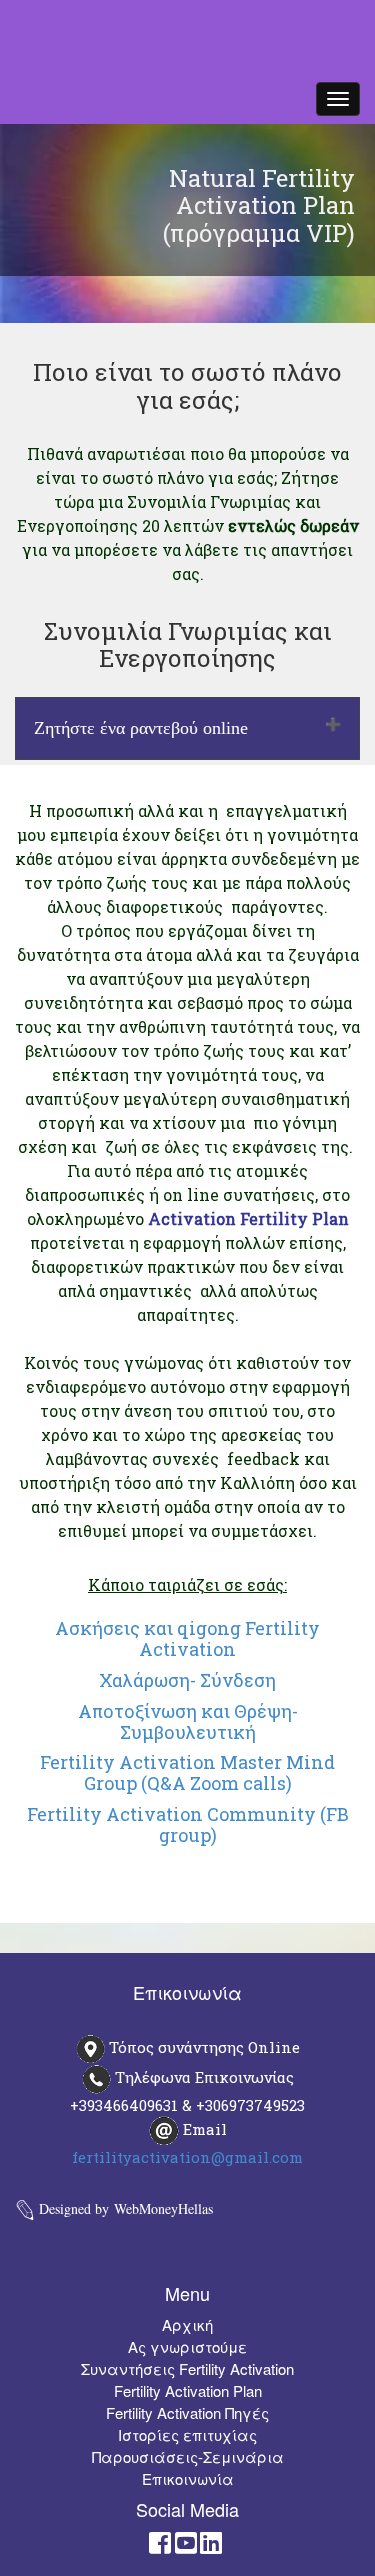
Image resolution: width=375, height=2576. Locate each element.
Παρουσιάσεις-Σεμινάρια (188, 2456)
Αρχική (187, 2324)
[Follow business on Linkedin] (211, 2546)
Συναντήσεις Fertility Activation (187, 2368)
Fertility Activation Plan (188, 2390)
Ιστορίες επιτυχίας (187, 2434)
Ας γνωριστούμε (187, 2346)
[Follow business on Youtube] (186, 2546)
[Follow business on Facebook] (160, 2546)
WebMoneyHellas (163, 2208)
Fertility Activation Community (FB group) (188, 1824)
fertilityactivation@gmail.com (187, 2157)
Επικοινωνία (188, 2478)
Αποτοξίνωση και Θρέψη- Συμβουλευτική (188, 1721)
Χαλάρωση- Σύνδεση (187, 1680)
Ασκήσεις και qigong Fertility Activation (187, 1638)
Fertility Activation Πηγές (187, 2412)
